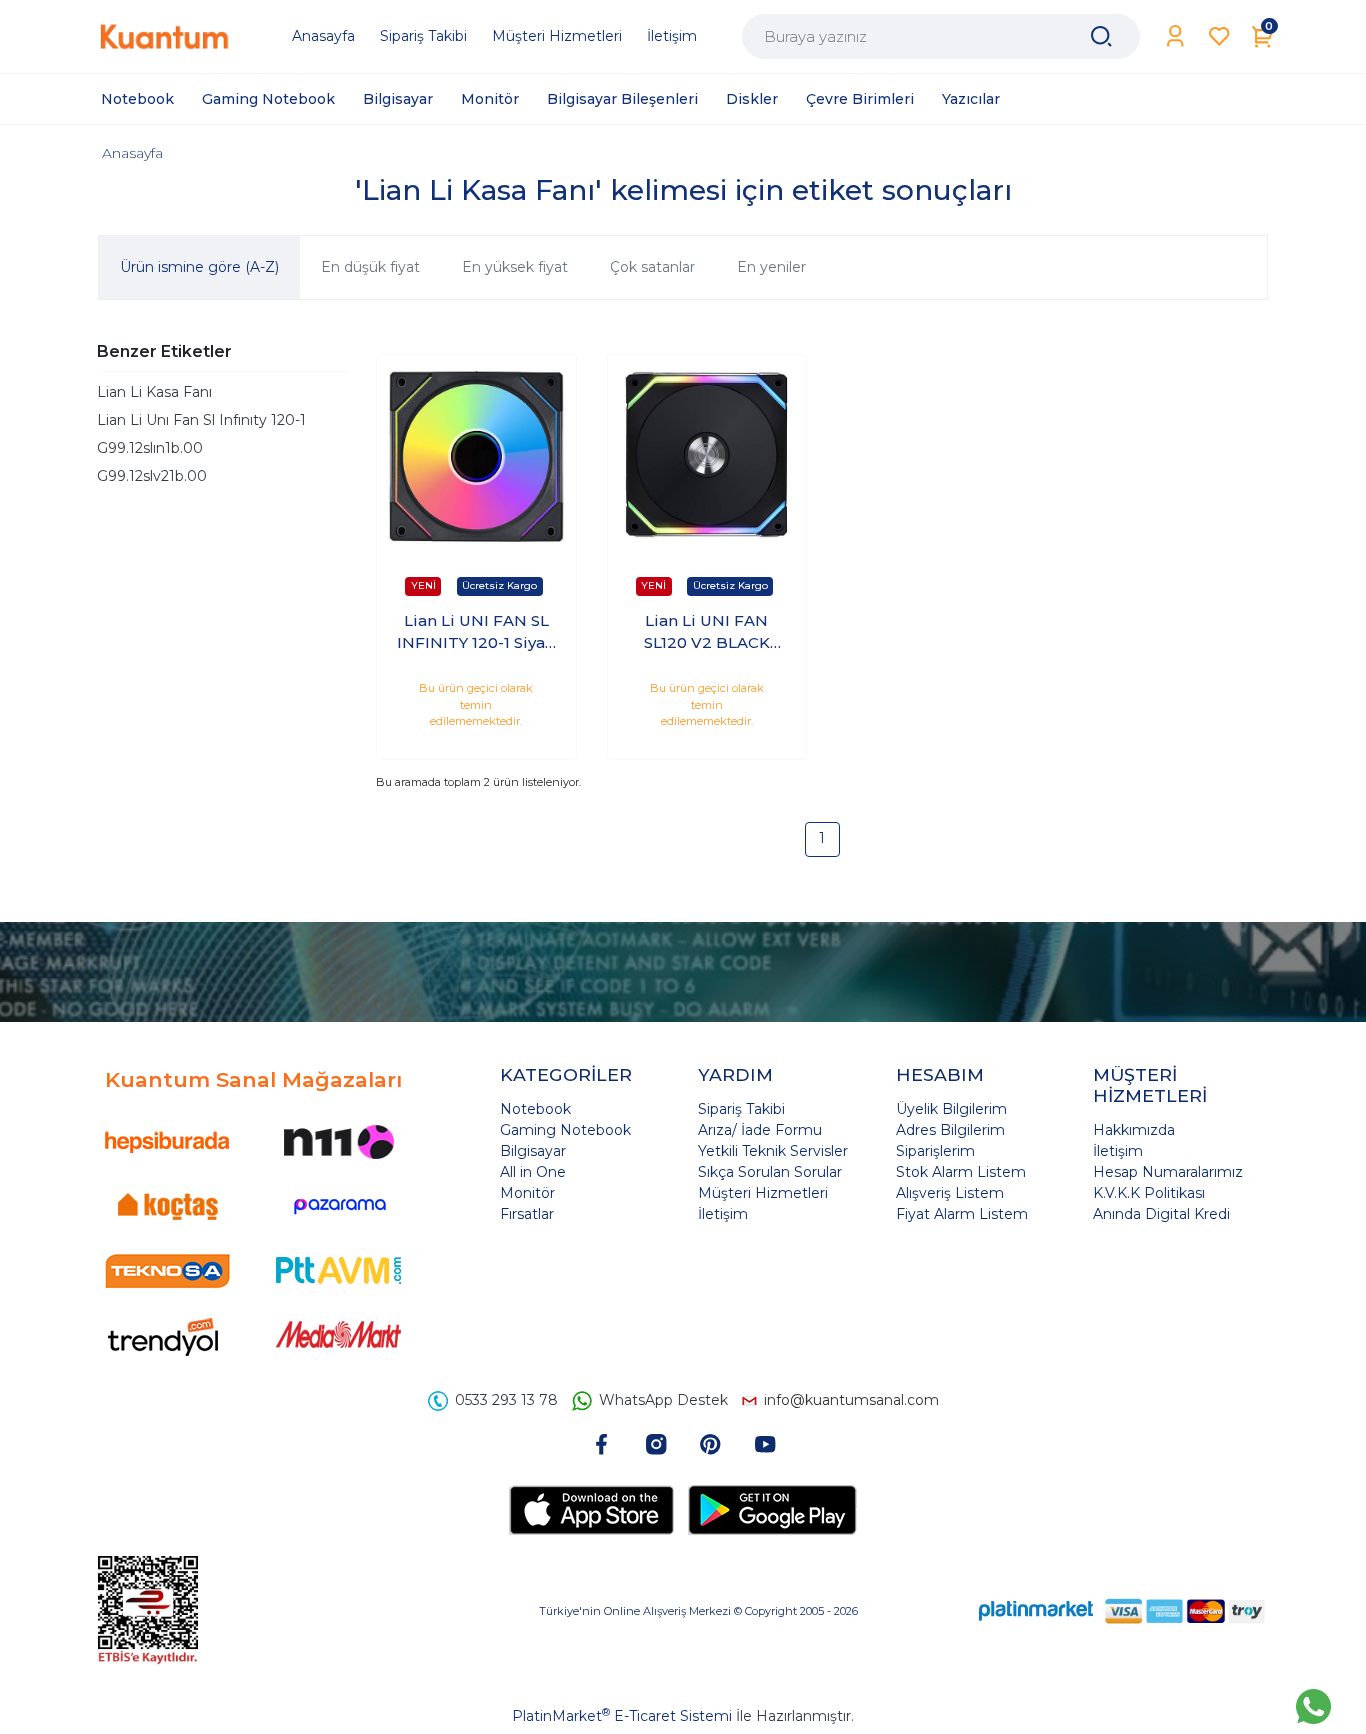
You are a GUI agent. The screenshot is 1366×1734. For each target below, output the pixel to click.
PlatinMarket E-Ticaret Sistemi (622, 1716)
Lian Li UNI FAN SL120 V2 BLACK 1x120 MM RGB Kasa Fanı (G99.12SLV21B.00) (706, 633)
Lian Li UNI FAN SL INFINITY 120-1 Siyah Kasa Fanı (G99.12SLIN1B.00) (476, 633)
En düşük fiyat (370, 267)
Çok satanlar (652, 267)
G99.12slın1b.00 (150, 448)
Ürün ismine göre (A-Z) (199, 267)
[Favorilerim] (1219, 36)
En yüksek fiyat (515, 267)
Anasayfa (132, 153)
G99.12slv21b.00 (152, 476)
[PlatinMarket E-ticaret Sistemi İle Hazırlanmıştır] (1036, 1610)
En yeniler (771, 267)
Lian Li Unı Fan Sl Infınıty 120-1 (201, 420)
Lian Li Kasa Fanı (154, 392)
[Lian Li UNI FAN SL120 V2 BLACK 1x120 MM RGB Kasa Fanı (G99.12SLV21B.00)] (707, 454)
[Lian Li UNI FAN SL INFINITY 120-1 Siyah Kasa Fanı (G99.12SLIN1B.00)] (476, 454)
